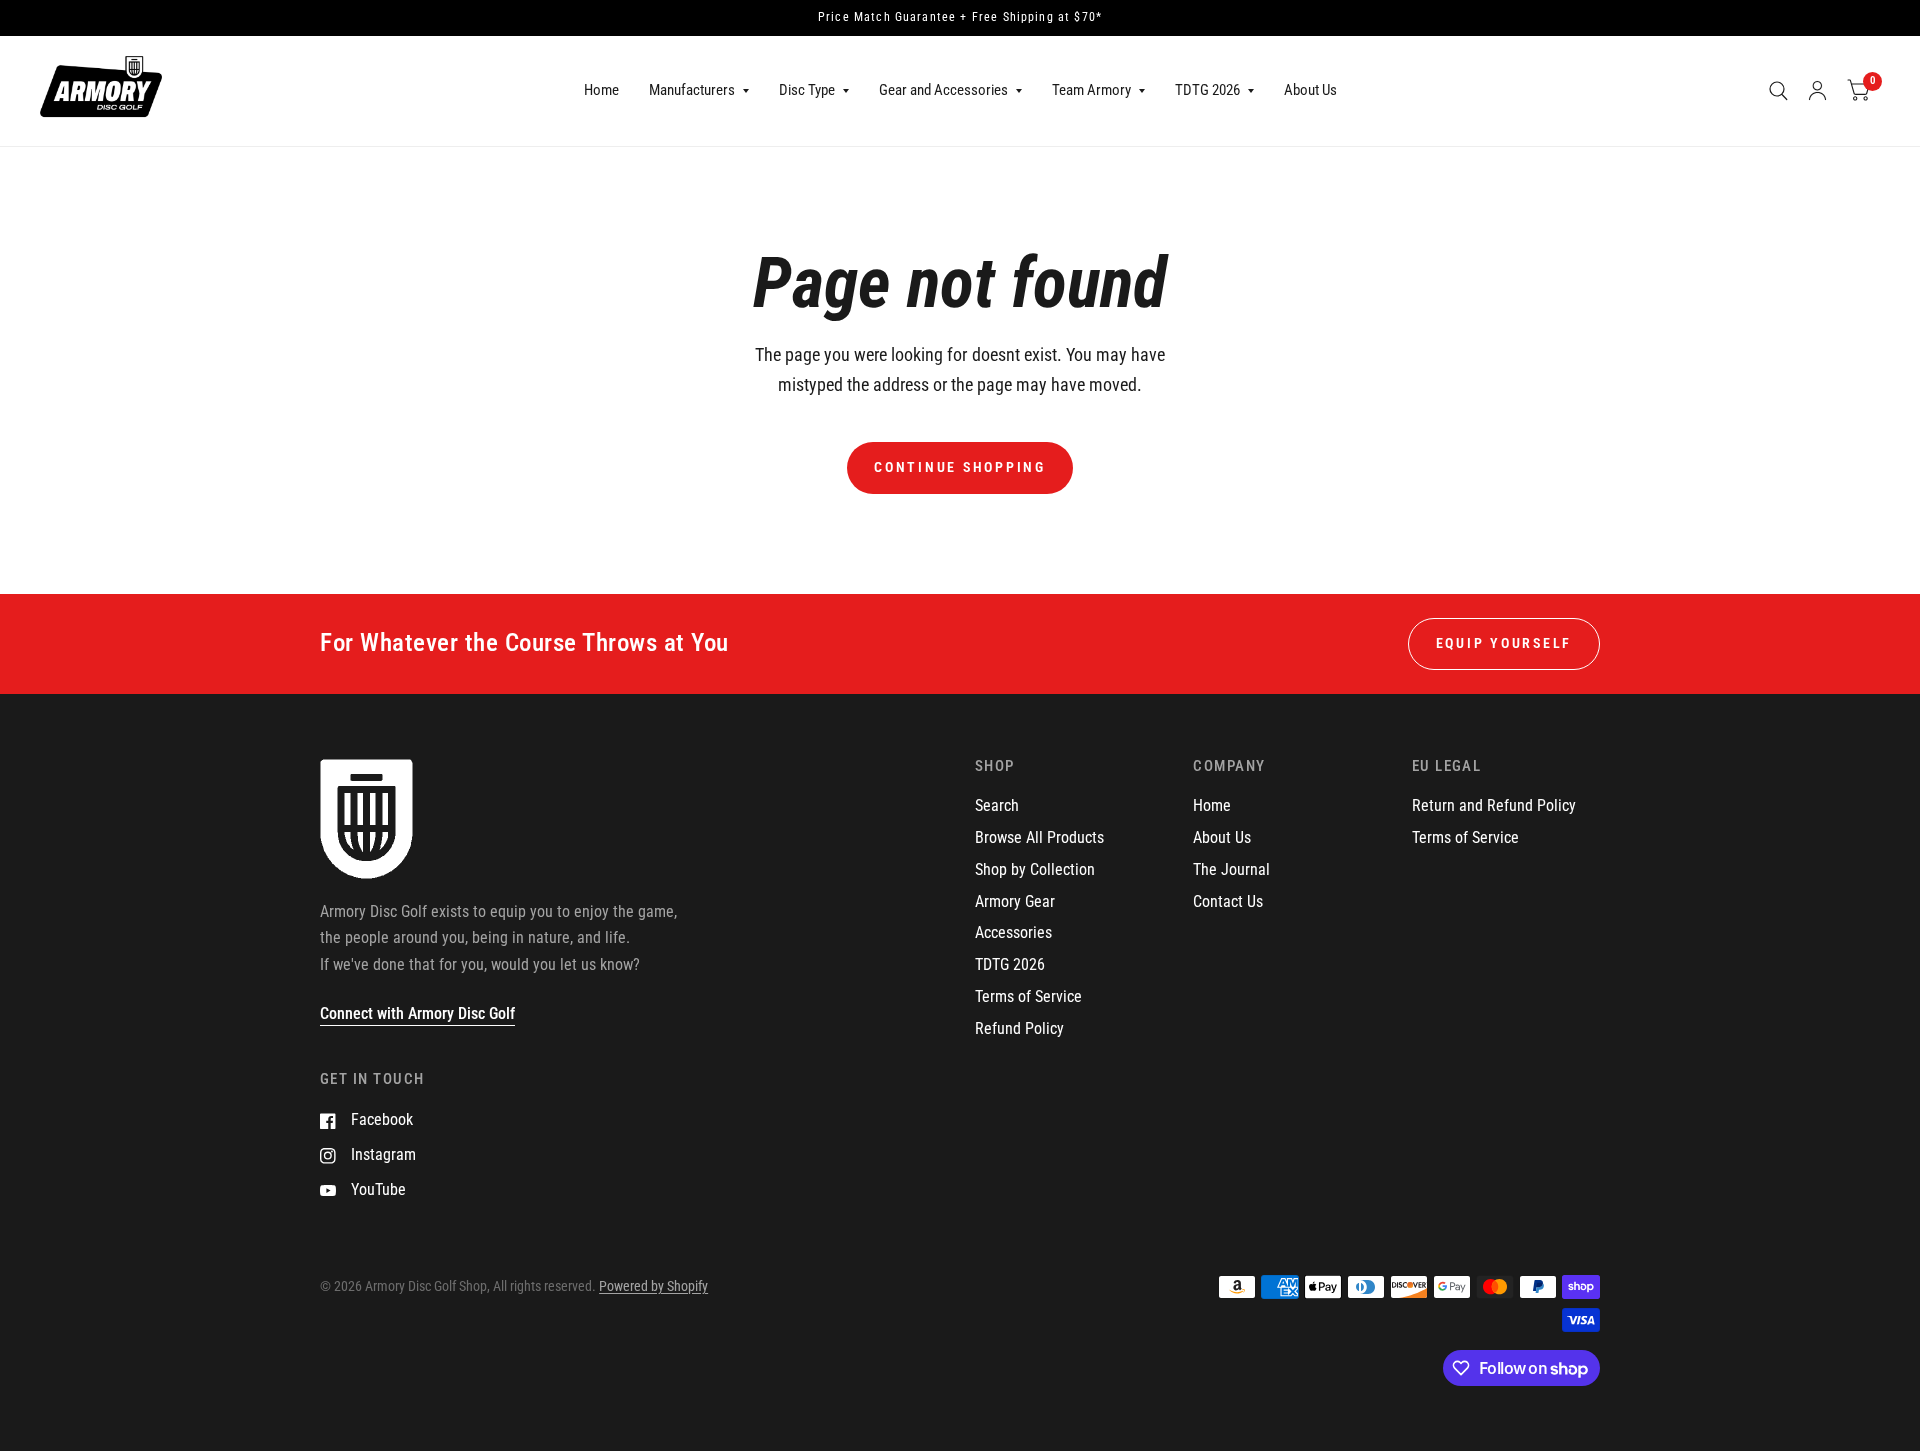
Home (601, 90)
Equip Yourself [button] (1504, 643)
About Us (1310, 90)
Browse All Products (1039, 837)
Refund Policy (1019, 1028)
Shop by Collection (1035, 869)
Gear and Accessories (943, 90)
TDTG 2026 (1207, 90)
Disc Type (807, 90)
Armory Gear (1015, 901)
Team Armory (1091, 90)
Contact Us (1228, 901)
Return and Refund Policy (1494, 805)
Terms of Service (1028, 996)
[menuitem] (601, 91)
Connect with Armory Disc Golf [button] (417, 1013)
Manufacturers (692, 90)
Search (997, 805)
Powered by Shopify (653, 1286)
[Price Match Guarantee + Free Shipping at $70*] (960, 18)
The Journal (1231, 869)
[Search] (1778, 91)
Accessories (1013, 932)
